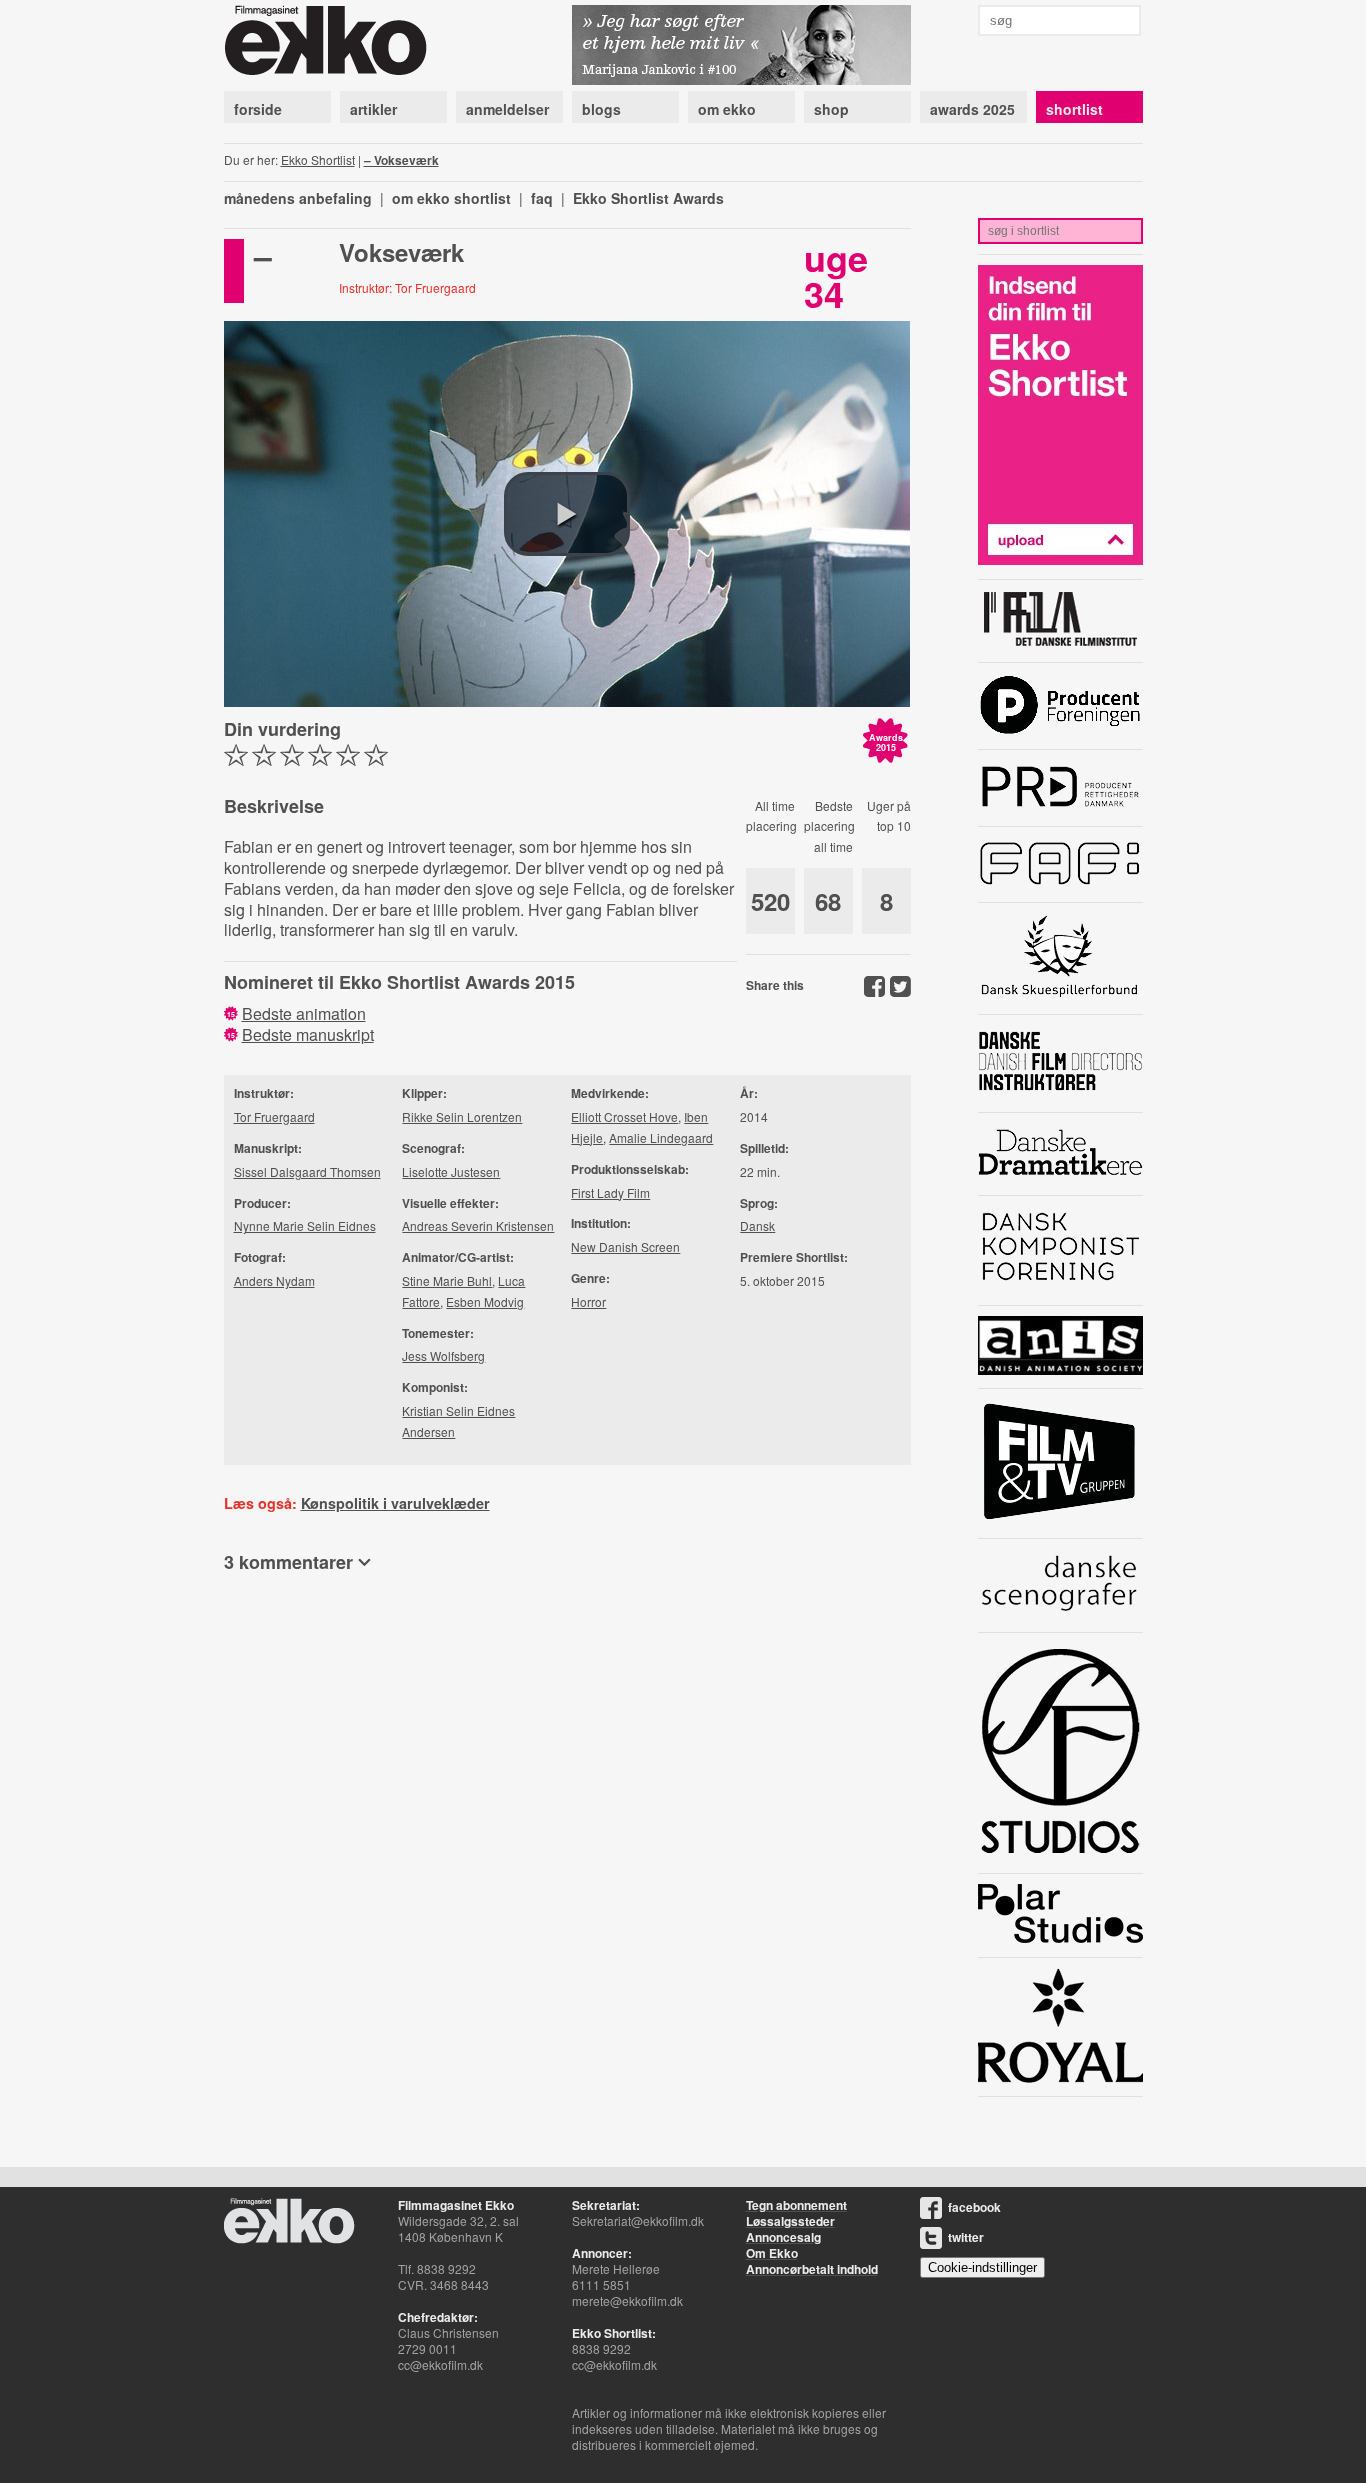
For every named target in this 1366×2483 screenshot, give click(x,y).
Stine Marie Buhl (447, 1280)
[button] (567, 514)
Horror (588, 1301)
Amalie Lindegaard (661, 1137)
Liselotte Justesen (451, 1171)
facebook (974, 2207)
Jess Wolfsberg (443, 1355)
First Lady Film (610, 1192)
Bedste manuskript (308, 1034)
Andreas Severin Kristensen (478, 1225)
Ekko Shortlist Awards (648, 198)
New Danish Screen (625, 1246)
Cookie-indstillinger (982, 2267)
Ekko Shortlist (318, 159)
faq (542, 198)
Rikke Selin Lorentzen (462, 1116)
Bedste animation (304, 1013)
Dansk (757, 1225)
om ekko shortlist (451, 198)
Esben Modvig (485, 1301)
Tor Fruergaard (274, 1116)
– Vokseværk (401, 160)
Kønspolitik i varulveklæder (395, 1503)
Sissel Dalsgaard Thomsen (307, 1171)
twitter (966, 2237)
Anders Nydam (274, 1280)
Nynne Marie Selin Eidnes (305, 1225)
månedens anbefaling (298, 198)
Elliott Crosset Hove (624, 1116)
